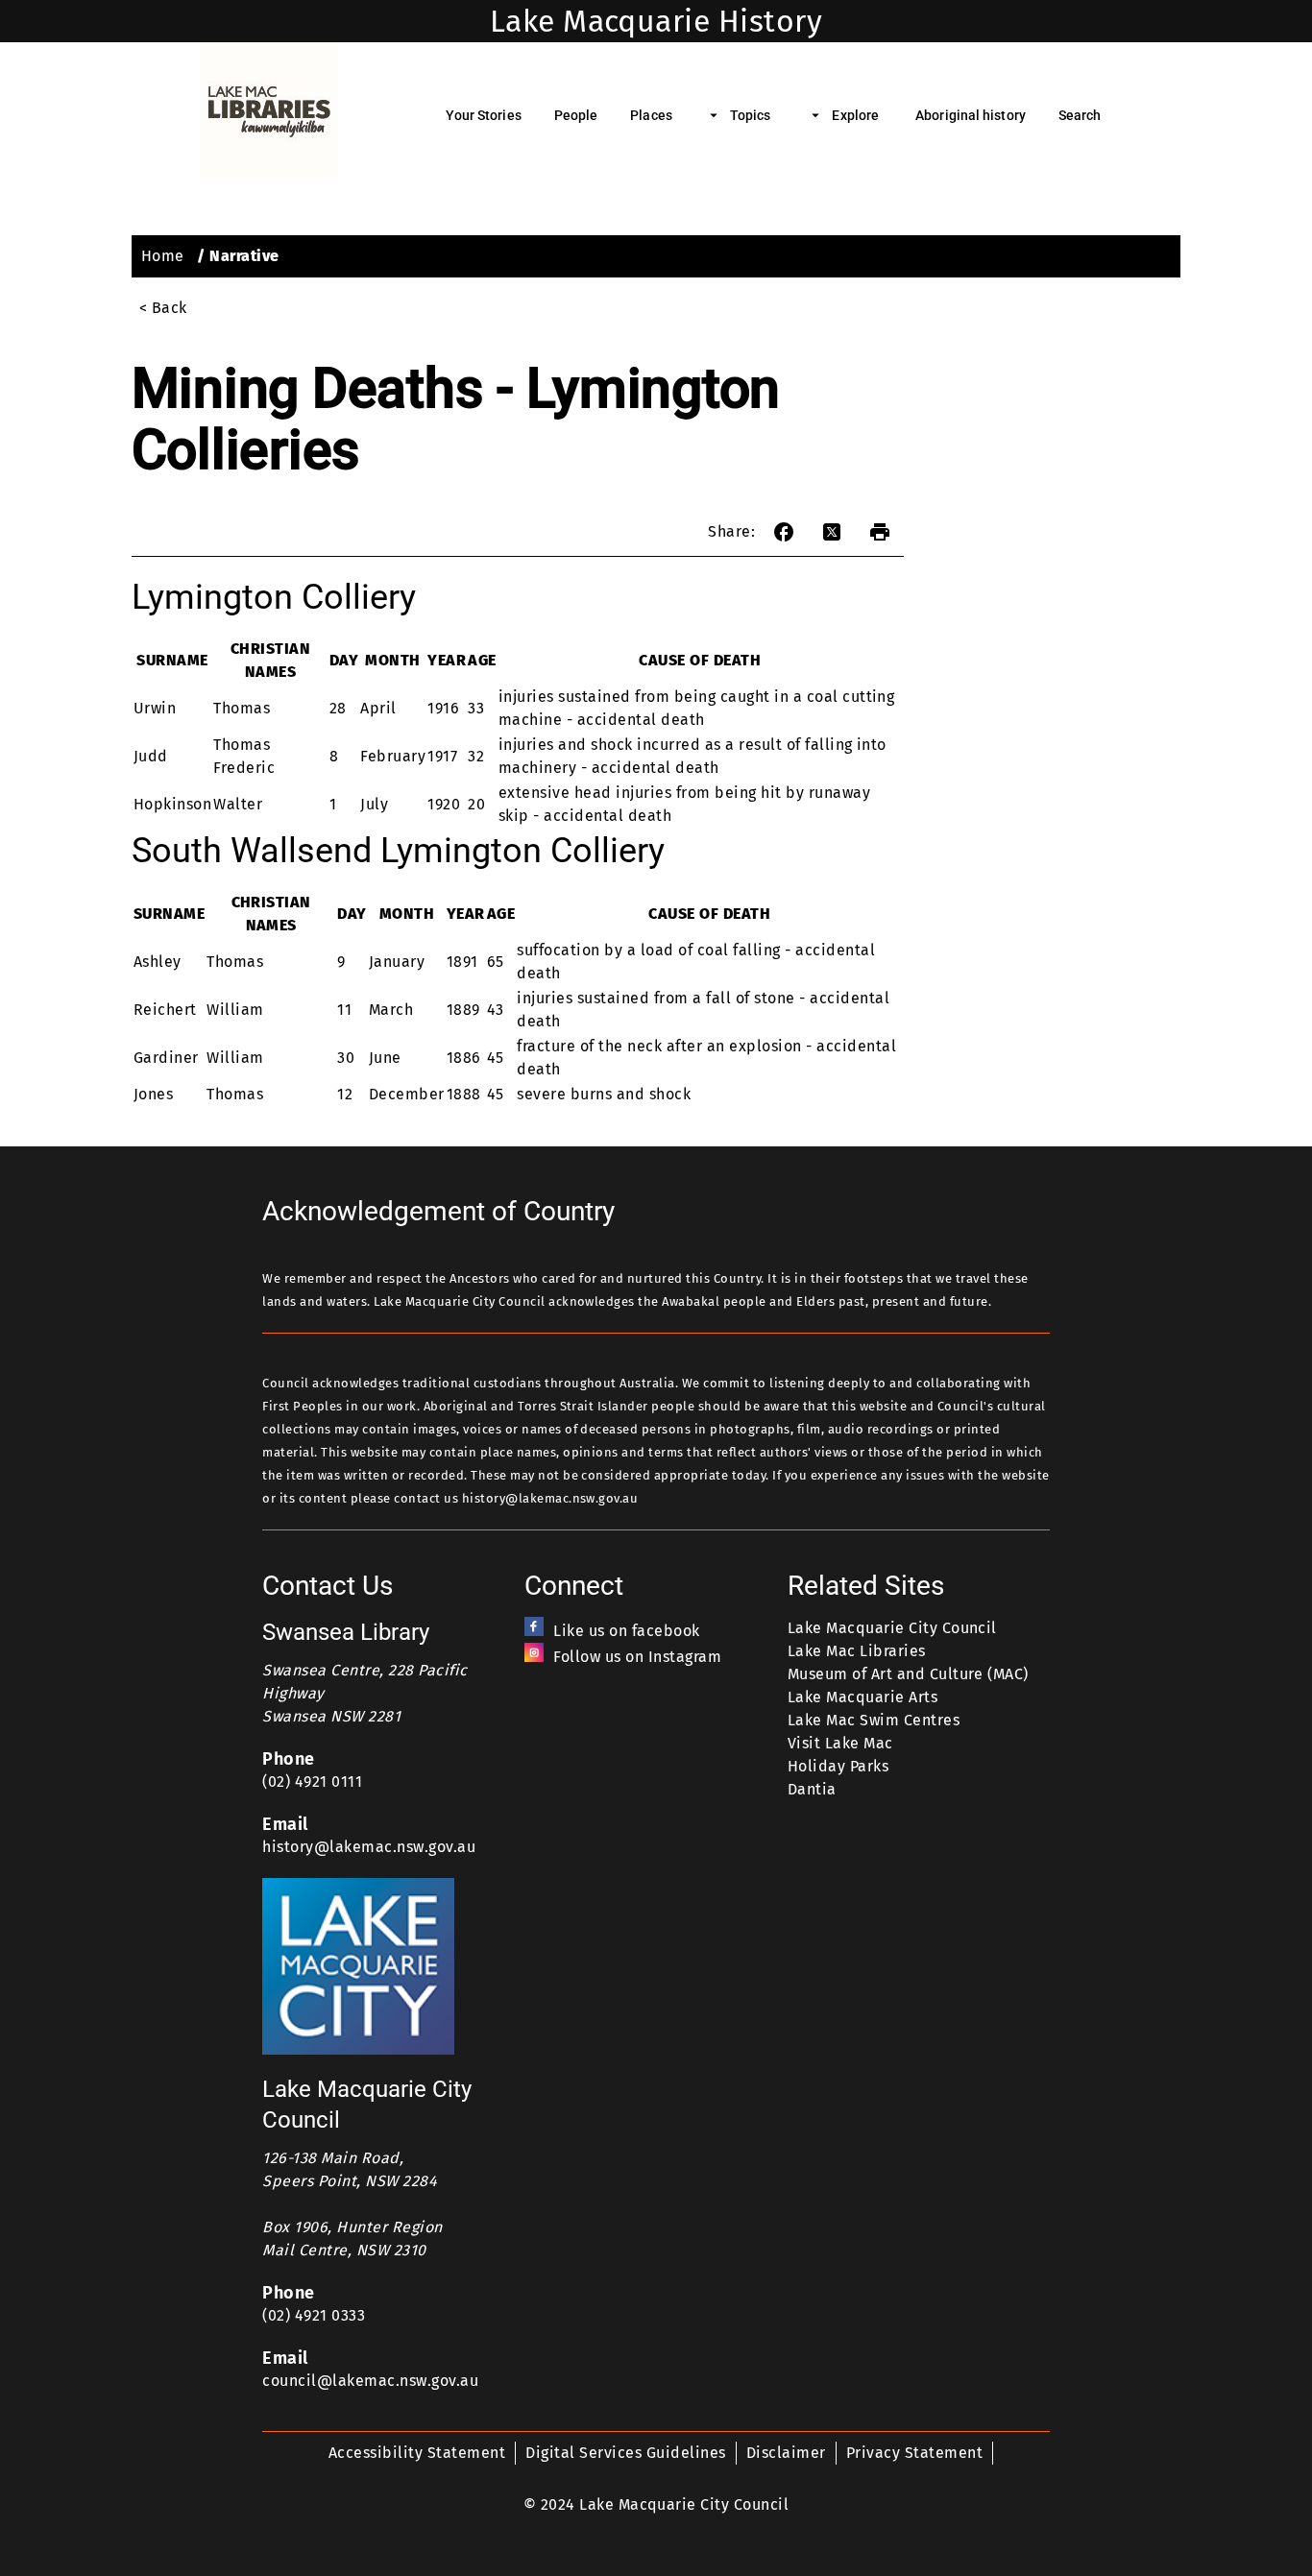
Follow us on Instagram (637, 1657)
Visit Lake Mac (840, 1743)
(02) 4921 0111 (312, 1782)
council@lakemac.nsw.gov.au (370, 2381)
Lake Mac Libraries (857, 1651)
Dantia (812, 1789)
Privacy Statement (914, 2453)
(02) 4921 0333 (314, 2315)
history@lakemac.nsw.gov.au (369, 1847)
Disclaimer (786, 2453)
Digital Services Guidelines (625, 2453)
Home (163, 256)
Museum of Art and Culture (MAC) (908, 1674)
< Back (163, 308)
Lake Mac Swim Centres (874, 1720)
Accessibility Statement (417, 2453)
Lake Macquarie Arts (863, 1697)
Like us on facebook (626, 1631)
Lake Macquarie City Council (892, 1628)
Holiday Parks (838, 1766)
